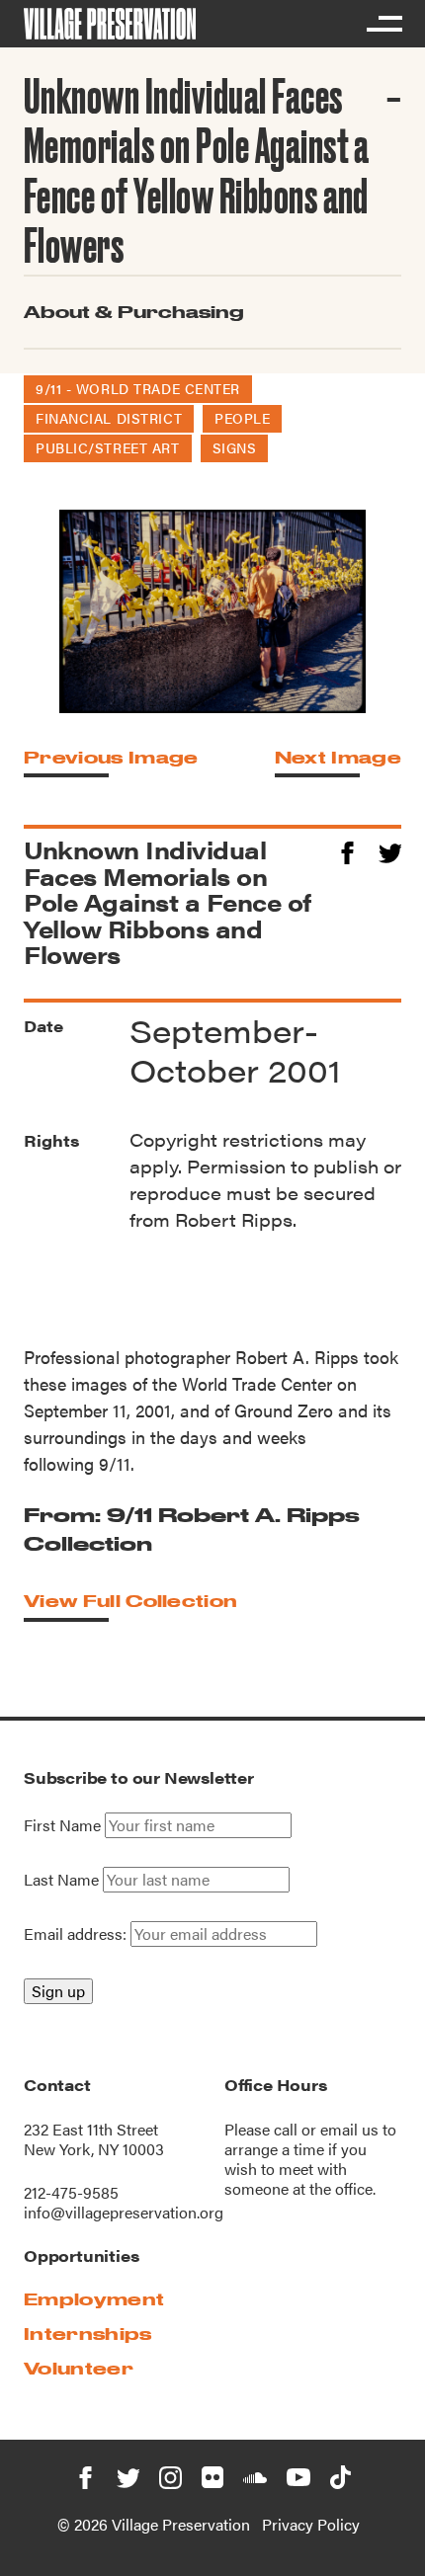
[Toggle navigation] (383, 24)
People (242, 418)
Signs (235, 447)
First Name (62, 1825)
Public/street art (108, 447)
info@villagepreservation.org (124, 2212)
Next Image (338, 757)
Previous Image (111, 757)
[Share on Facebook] (347, 850)
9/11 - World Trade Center (138, 388)
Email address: (77, 1933)
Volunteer (79, 2368)
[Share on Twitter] (390, 850)
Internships (88, 2334)
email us (349, 2129)
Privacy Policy (311, 2524)
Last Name (61, 1880)
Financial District (109, 418)
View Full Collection (130, 1601)
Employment (94, 2299)
